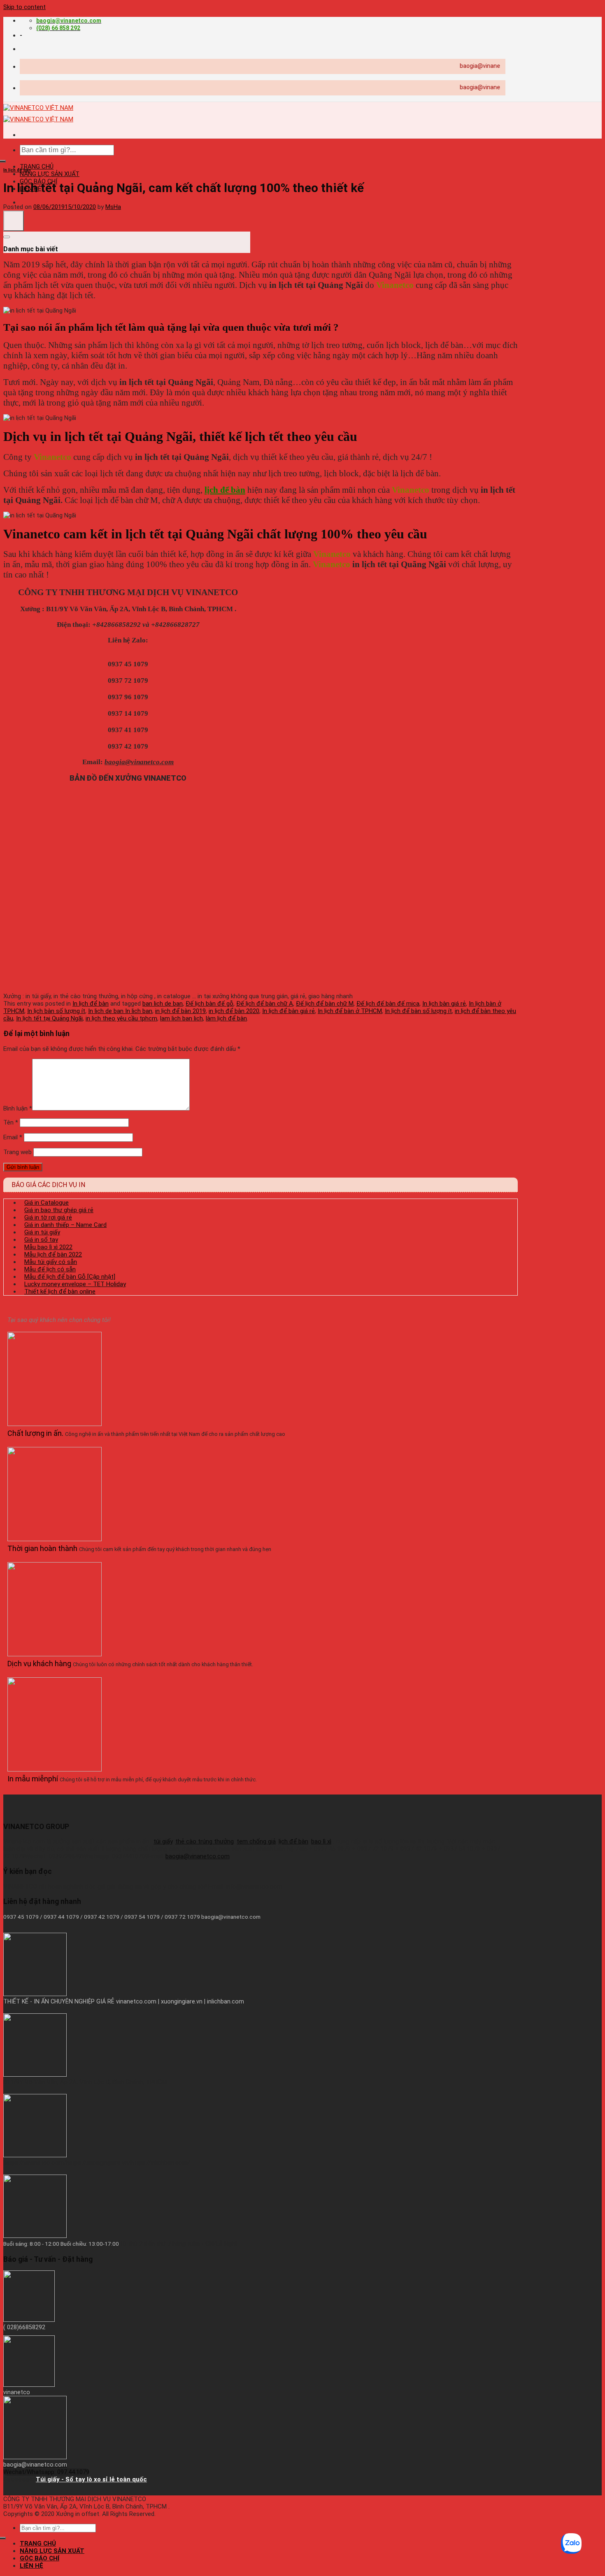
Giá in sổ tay (41, 1240)
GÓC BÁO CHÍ (40, 2558)
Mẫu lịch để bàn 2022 (53, 1254)
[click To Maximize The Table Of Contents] (14, 221)
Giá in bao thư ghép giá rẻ (59, 1210)
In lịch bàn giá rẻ (444, 1004)
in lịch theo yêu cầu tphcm (121, 1018)
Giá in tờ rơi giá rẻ (48, 1217)
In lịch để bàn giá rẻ (289, 1011)
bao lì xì (321, 1841)
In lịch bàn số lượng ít (56, 1011)
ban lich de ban (163, 1004)
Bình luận (18, 1108)
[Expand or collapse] (7, 237)
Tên (11, 1122)
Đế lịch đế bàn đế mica (388, 1004)
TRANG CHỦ (37, 167)
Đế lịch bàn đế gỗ (209, 1004)
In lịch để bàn (17, 170)
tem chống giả (256, 1841)
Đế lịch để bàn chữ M (325, 1004)
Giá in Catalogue (47, 1203)
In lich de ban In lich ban (120, 1011)
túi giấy (163, 1841)
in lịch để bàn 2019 (180, 1011)
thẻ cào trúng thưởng (205, 1841)
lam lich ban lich (181, 1018)
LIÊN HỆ (31, 2566)
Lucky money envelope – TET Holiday (75, 1284)
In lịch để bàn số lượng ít (418, 1011)
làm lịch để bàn (226, 1018)
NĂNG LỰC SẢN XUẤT (50, 174)
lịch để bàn (225, 490)
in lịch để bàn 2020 (234, 1011)
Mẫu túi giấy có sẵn (51, 1262)
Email (13, 1137)
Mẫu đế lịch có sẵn (50, 1269)
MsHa (113, 207)
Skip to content (24, 7)
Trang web (17, 1152)
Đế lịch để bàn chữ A (265, 1004)
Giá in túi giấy (42, 1232)
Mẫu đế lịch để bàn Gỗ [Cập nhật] (70, 1277)
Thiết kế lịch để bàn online (60, 1291)
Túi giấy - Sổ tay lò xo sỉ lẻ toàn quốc (91, 2479)
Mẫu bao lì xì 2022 (48, 1247)
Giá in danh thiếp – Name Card (65, 1225)
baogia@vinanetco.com (198, 1856)
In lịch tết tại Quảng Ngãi (49, 1018)
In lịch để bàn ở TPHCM (350, 1011)
